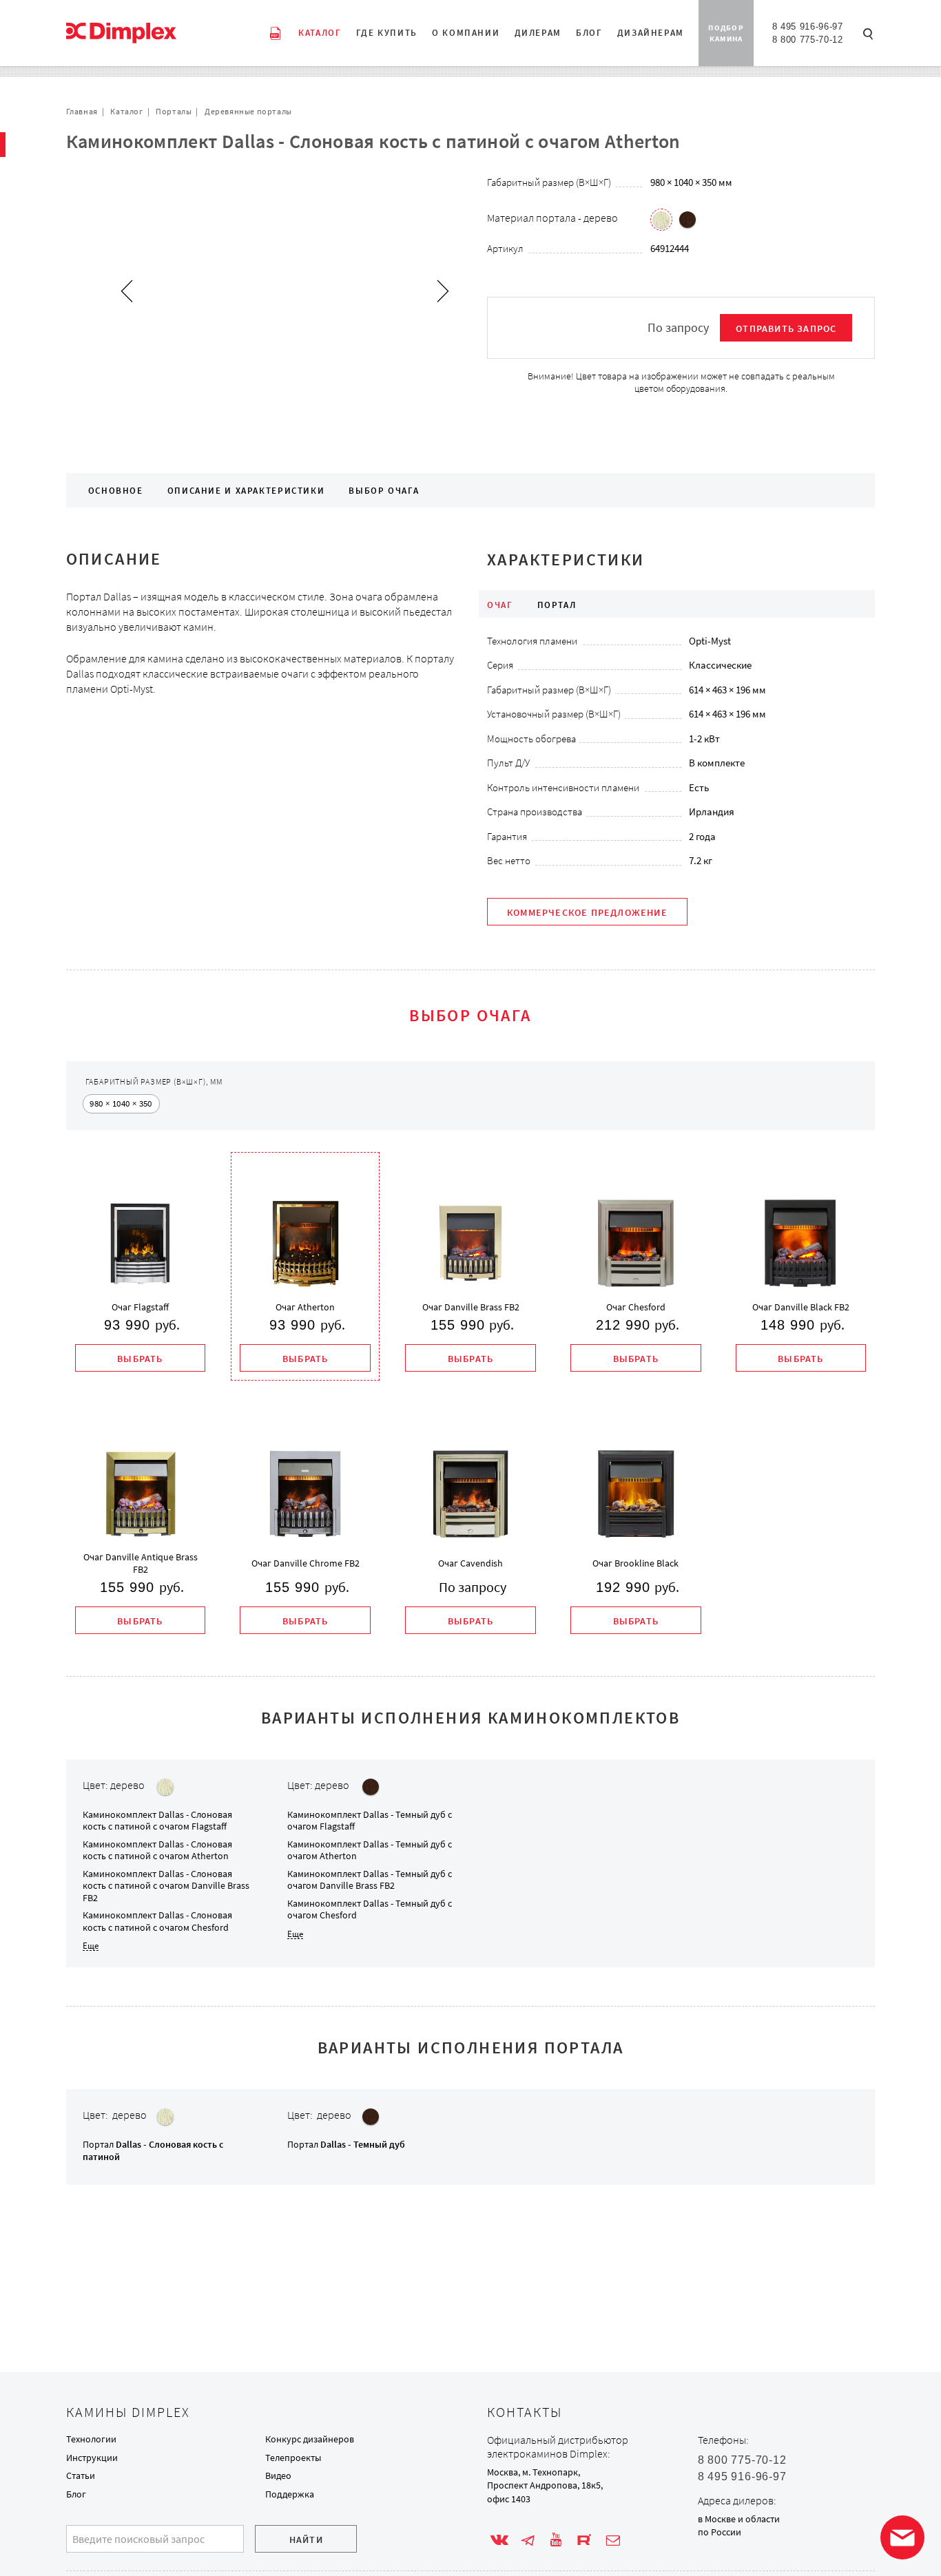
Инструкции (92, 2458)
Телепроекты (293, 2458)
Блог (76, 2494)
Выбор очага (384, 491)
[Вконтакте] (499, 2540)
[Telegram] (528, 2540)
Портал (346, 2144)
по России (720, 2532)
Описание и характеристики (246, 491)
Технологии (91, 2439)
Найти (306, 2540)
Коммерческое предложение (587, 912)
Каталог (126, 111)
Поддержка (290, 2494)
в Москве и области (739, 2519)
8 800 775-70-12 (808, 40)
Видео (278, 2475)
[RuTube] (584, 2540)
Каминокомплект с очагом (157, 1821)
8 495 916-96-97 (808, 27)
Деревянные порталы (248, 111)
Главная (82, 111)
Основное (116, 491)
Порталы (174, 111)
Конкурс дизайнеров (310, 2439)
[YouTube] (556, 2540)
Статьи (81, 2475)
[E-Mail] (613, 2540)
